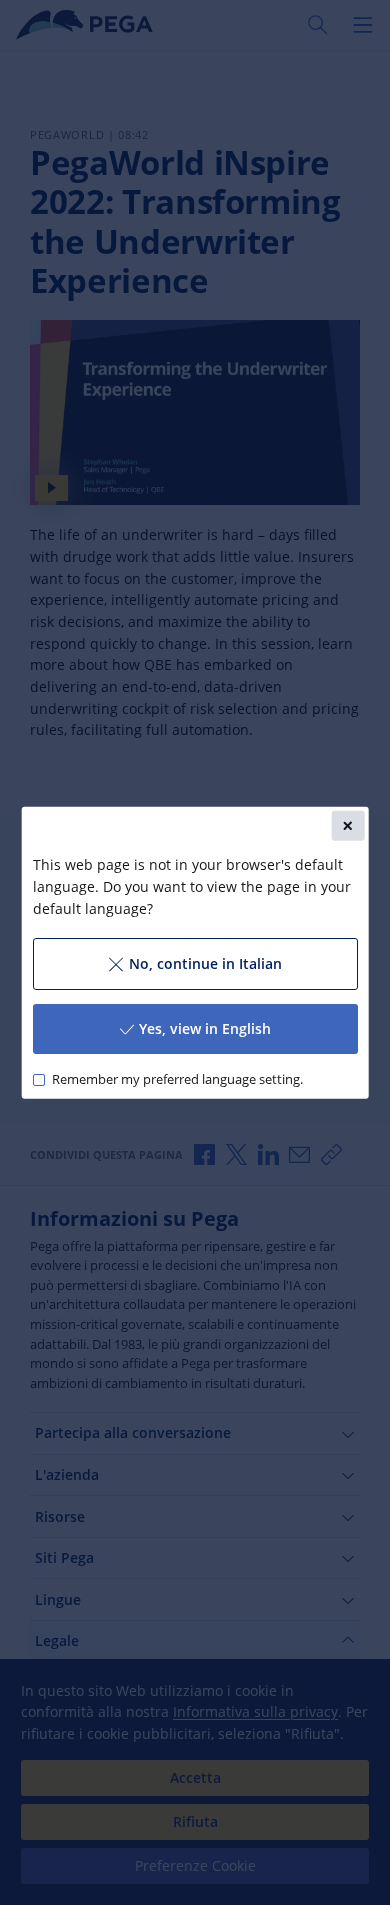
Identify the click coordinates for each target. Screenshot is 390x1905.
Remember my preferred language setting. (176, 1079)
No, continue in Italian (204, 963)
